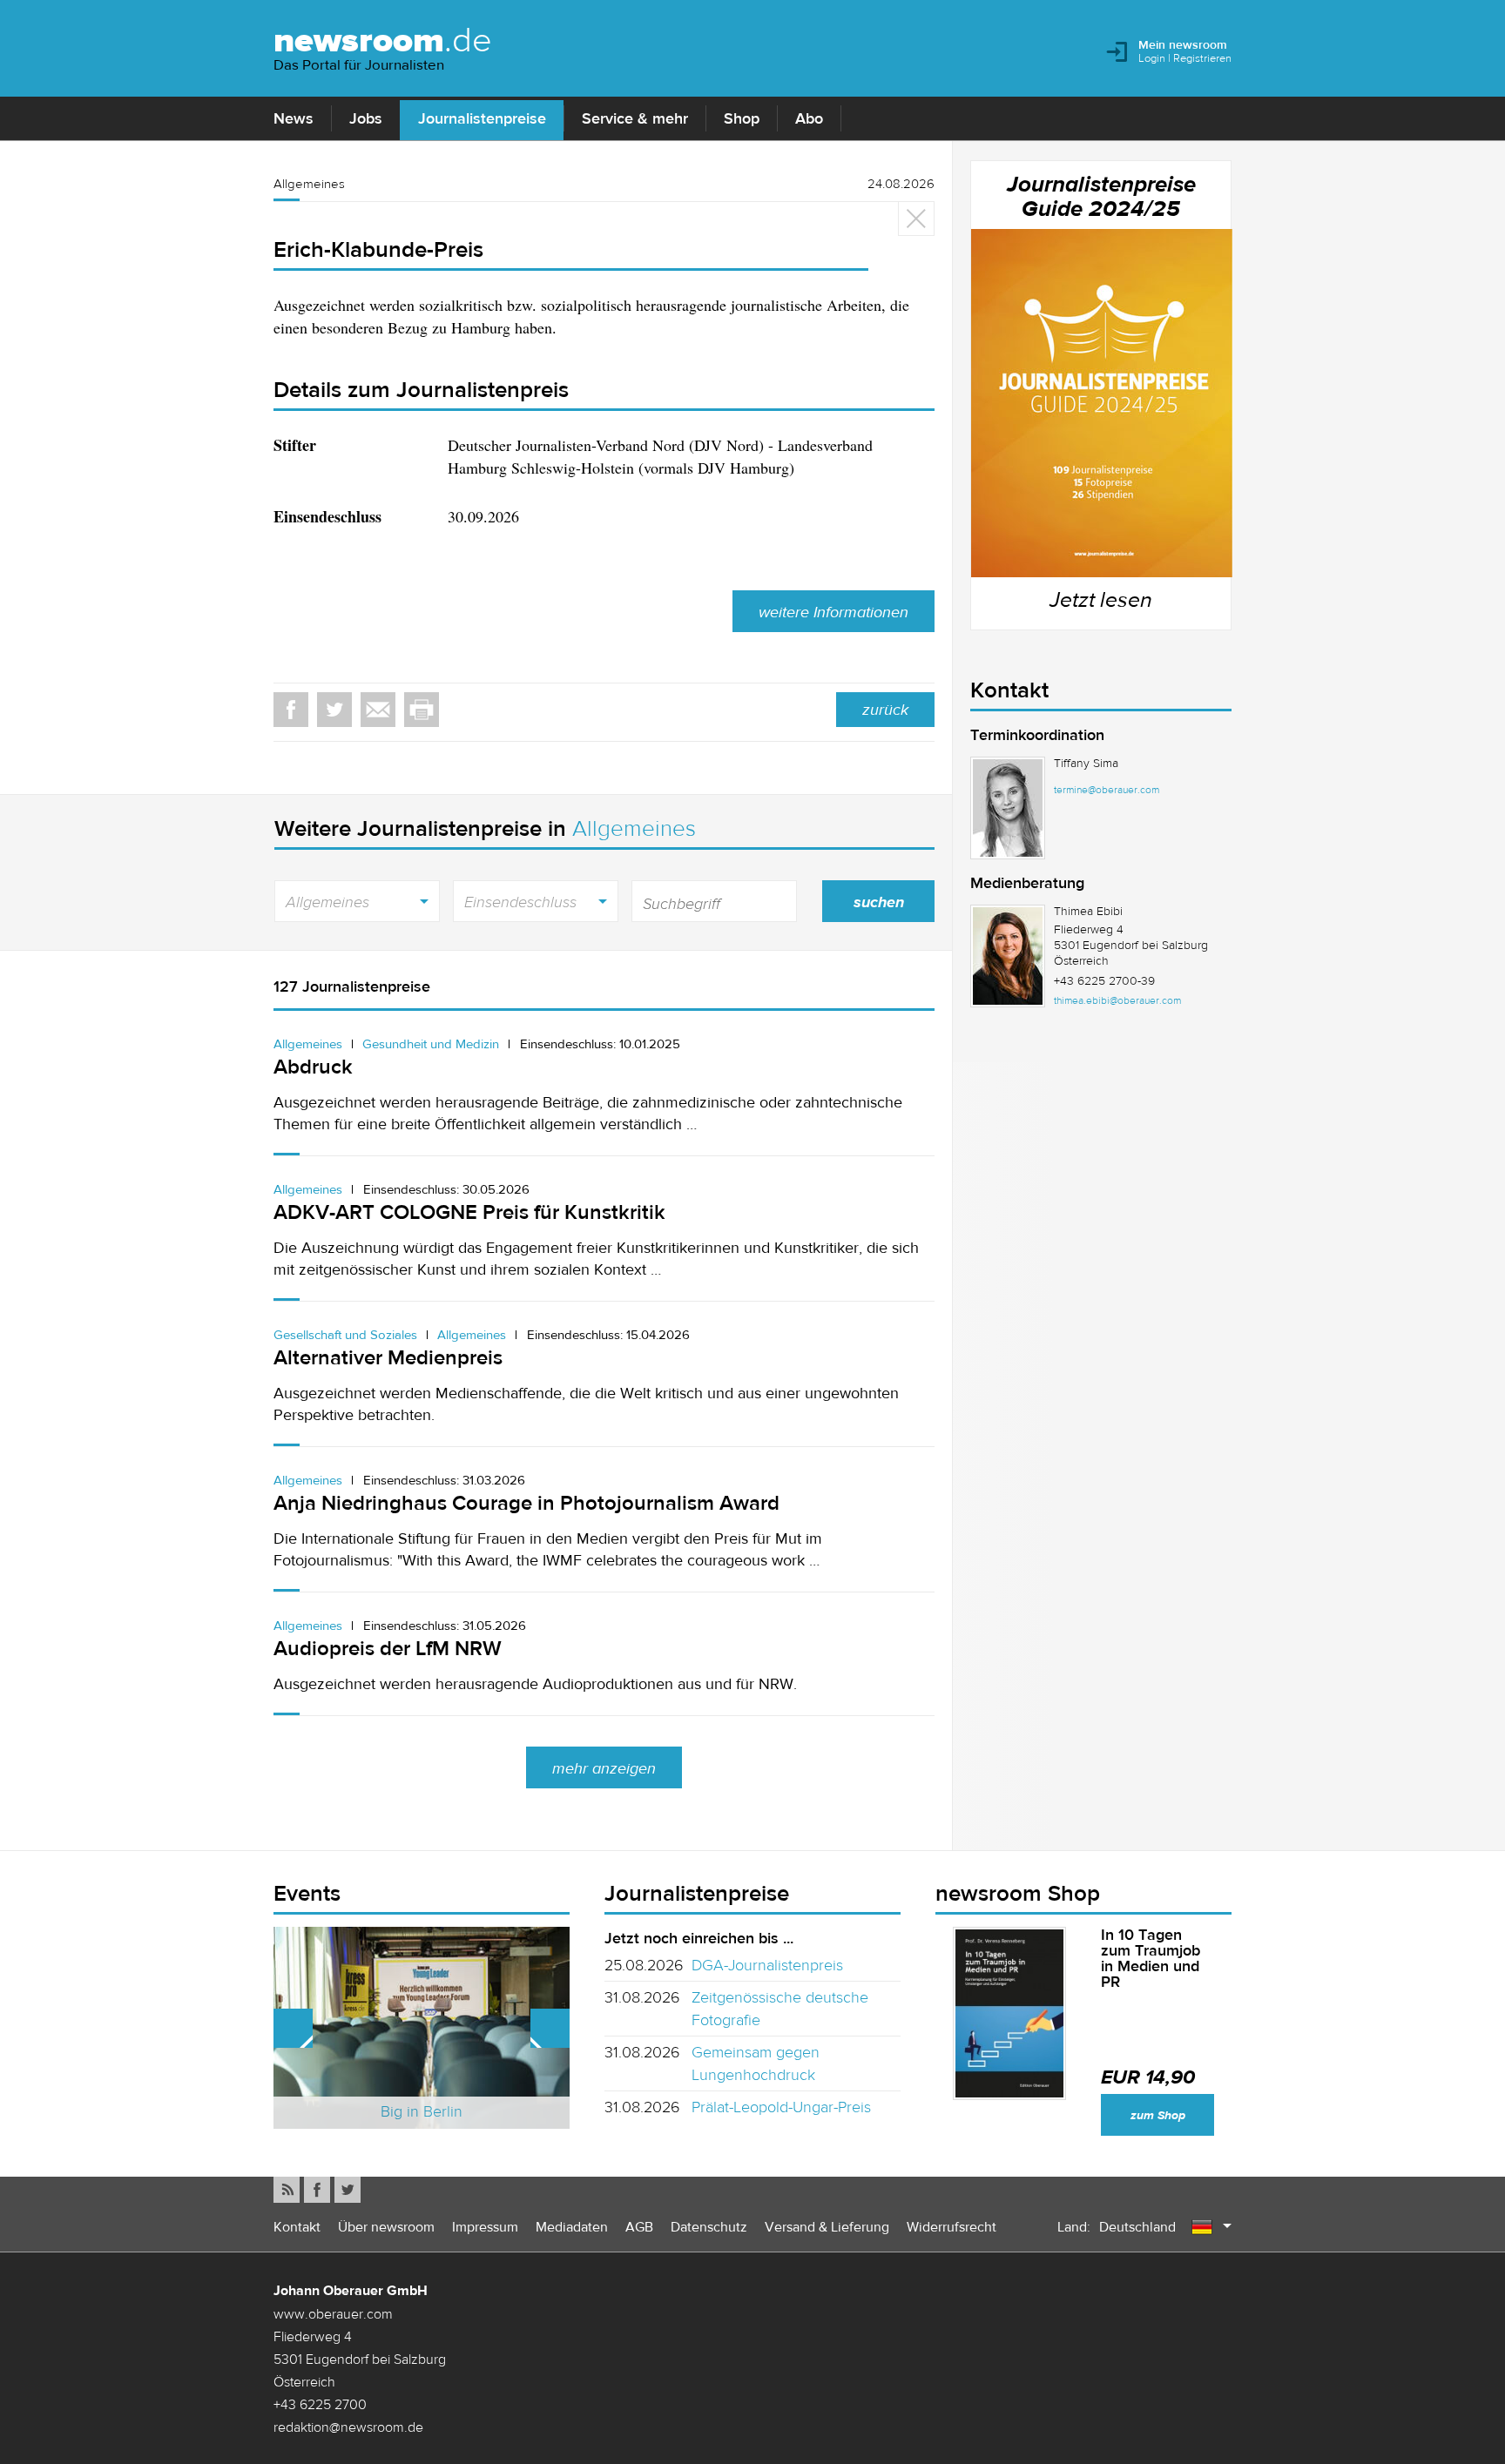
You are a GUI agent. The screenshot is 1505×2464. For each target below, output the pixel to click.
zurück (885, 710)
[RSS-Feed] (287, 2190)
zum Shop (1158, 2115)
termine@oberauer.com (1107, 790)
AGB (639, 2227)
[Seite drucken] (422, 710)
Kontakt (297, 2227)
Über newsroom (386, 2227)
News (294, 118)
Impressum (485, 2227)
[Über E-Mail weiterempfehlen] (378, 710)
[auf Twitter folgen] (348, 2190)
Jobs (366, 118)
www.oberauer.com (333, 2313)
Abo (809, 118)
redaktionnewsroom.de (348, 2427)
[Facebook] (317, 2190)
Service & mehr (635, 118)
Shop (742, 118)
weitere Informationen (833, 612)
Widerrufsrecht (952, 2227)
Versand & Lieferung (827, 2227)
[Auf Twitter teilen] (334, 710)
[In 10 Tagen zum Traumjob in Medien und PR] (1009, 2013)
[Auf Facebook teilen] (291, 710)
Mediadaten (572, 2227)
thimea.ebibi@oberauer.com (1117, 1000)
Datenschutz (709, 2227)
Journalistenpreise (482, 118)
